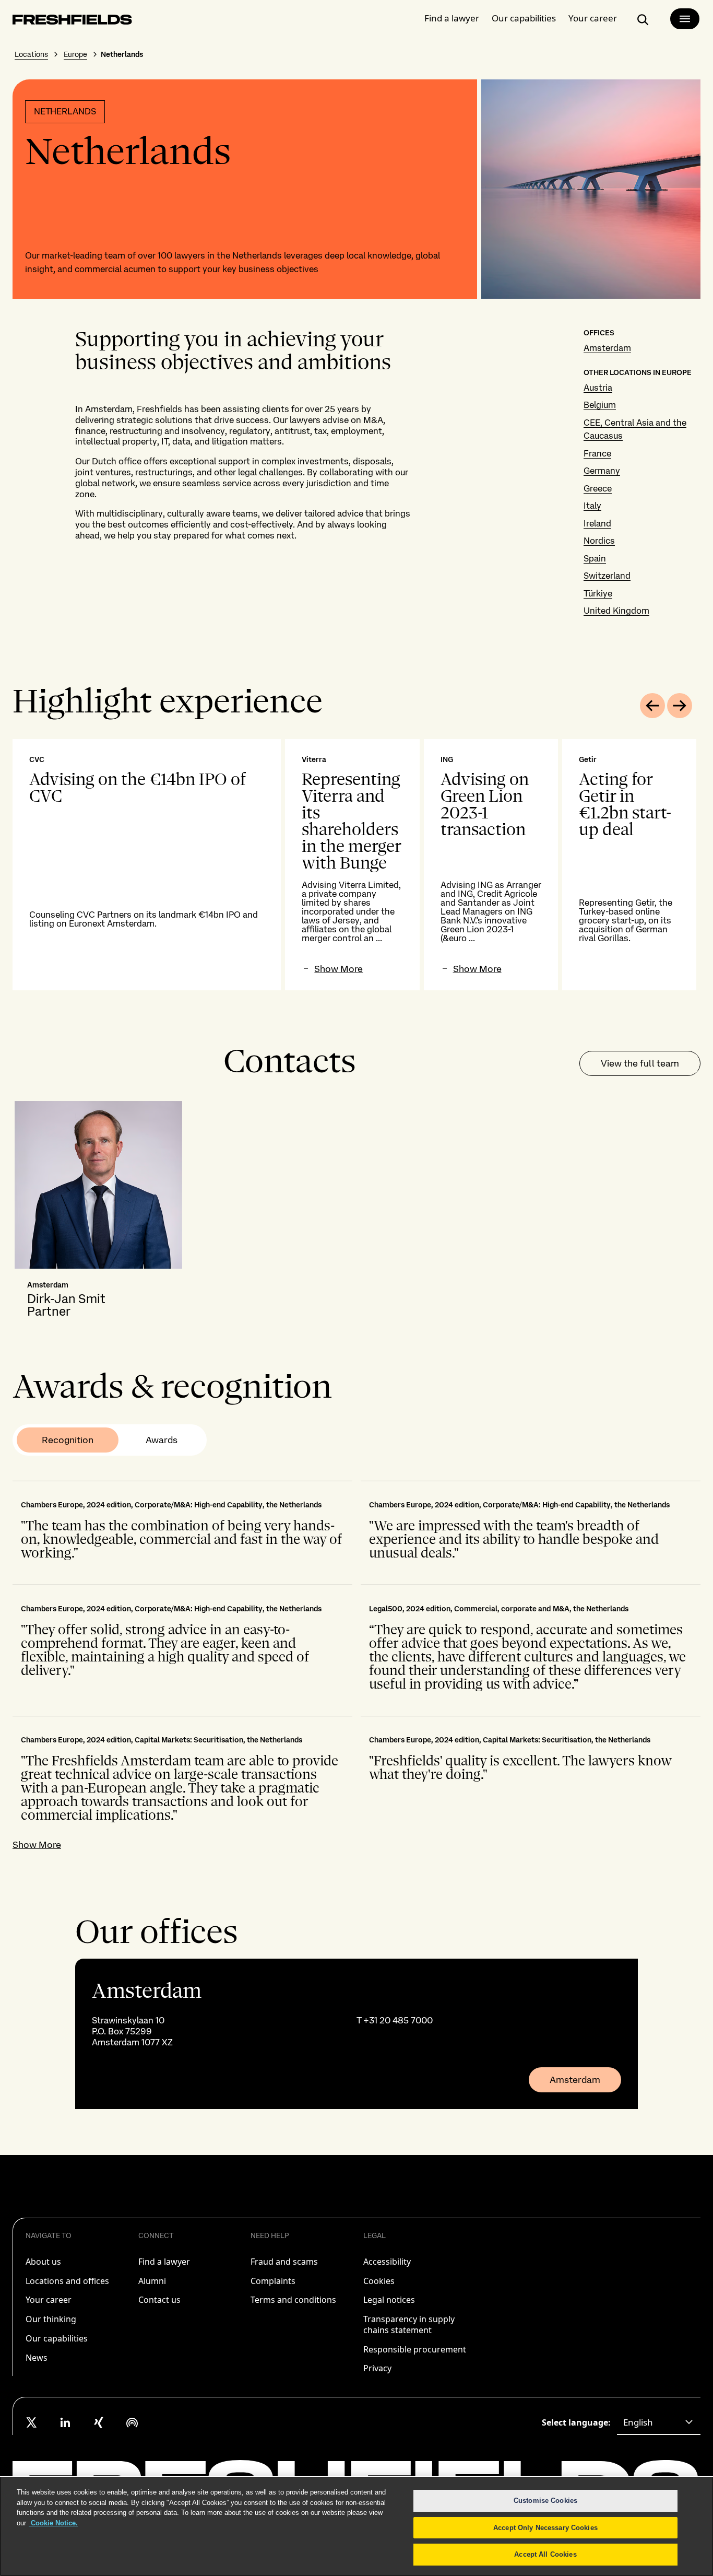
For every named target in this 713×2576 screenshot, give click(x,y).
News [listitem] (37, 2358)
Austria (598, 388)
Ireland (597, 523)
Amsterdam (607, 348)
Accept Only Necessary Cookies (545, 2528)
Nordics (599, 541)
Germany (602, 471)
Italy (592, 506)
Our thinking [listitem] (51, 2319)
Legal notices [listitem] (389, 2300)
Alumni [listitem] (152, 2281)
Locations (31, 54)
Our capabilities (524, 18)
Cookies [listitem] (379, 2281)
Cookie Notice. (53, 2523)
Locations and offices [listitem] (67, 2281)
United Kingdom (616, 611)
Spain (595, 558)
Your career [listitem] (49, 2300)
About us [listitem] (43, 2262)
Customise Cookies (545, 2501)
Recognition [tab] (68, 1440)
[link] (356, 2034)
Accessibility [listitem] (387, 2262)
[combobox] (659, 2422)
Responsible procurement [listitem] (415, 2349)
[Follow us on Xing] (99, 2422)
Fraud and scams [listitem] (284, 2262)
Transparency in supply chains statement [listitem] (409, 2325)
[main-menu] (685, 19)
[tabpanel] (356, 865)
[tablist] (110, 1440)
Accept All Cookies (545, 2554)
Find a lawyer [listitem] (164, 2262)
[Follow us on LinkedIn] (65, 2422)
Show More (37, 1845)
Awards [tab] (162, 1440)
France (597, 453)
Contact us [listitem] (159, 2300)
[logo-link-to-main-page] (72, 22)
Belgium (600, 405)
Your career (593, 18)
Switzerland (607, 576)
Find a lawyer (452, 18)
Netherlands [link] (122, 54)
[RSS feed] (132, 2422)
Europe (75, 54)
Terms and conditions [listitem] (293, 2300)
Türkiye (598, 593)
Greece (598, 488)
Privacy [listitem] (377, 2368)
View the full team (640, 1063)
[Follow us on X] (32, 2422)
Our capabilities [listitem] (57, 2338)
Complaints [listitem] (273, 2281)
